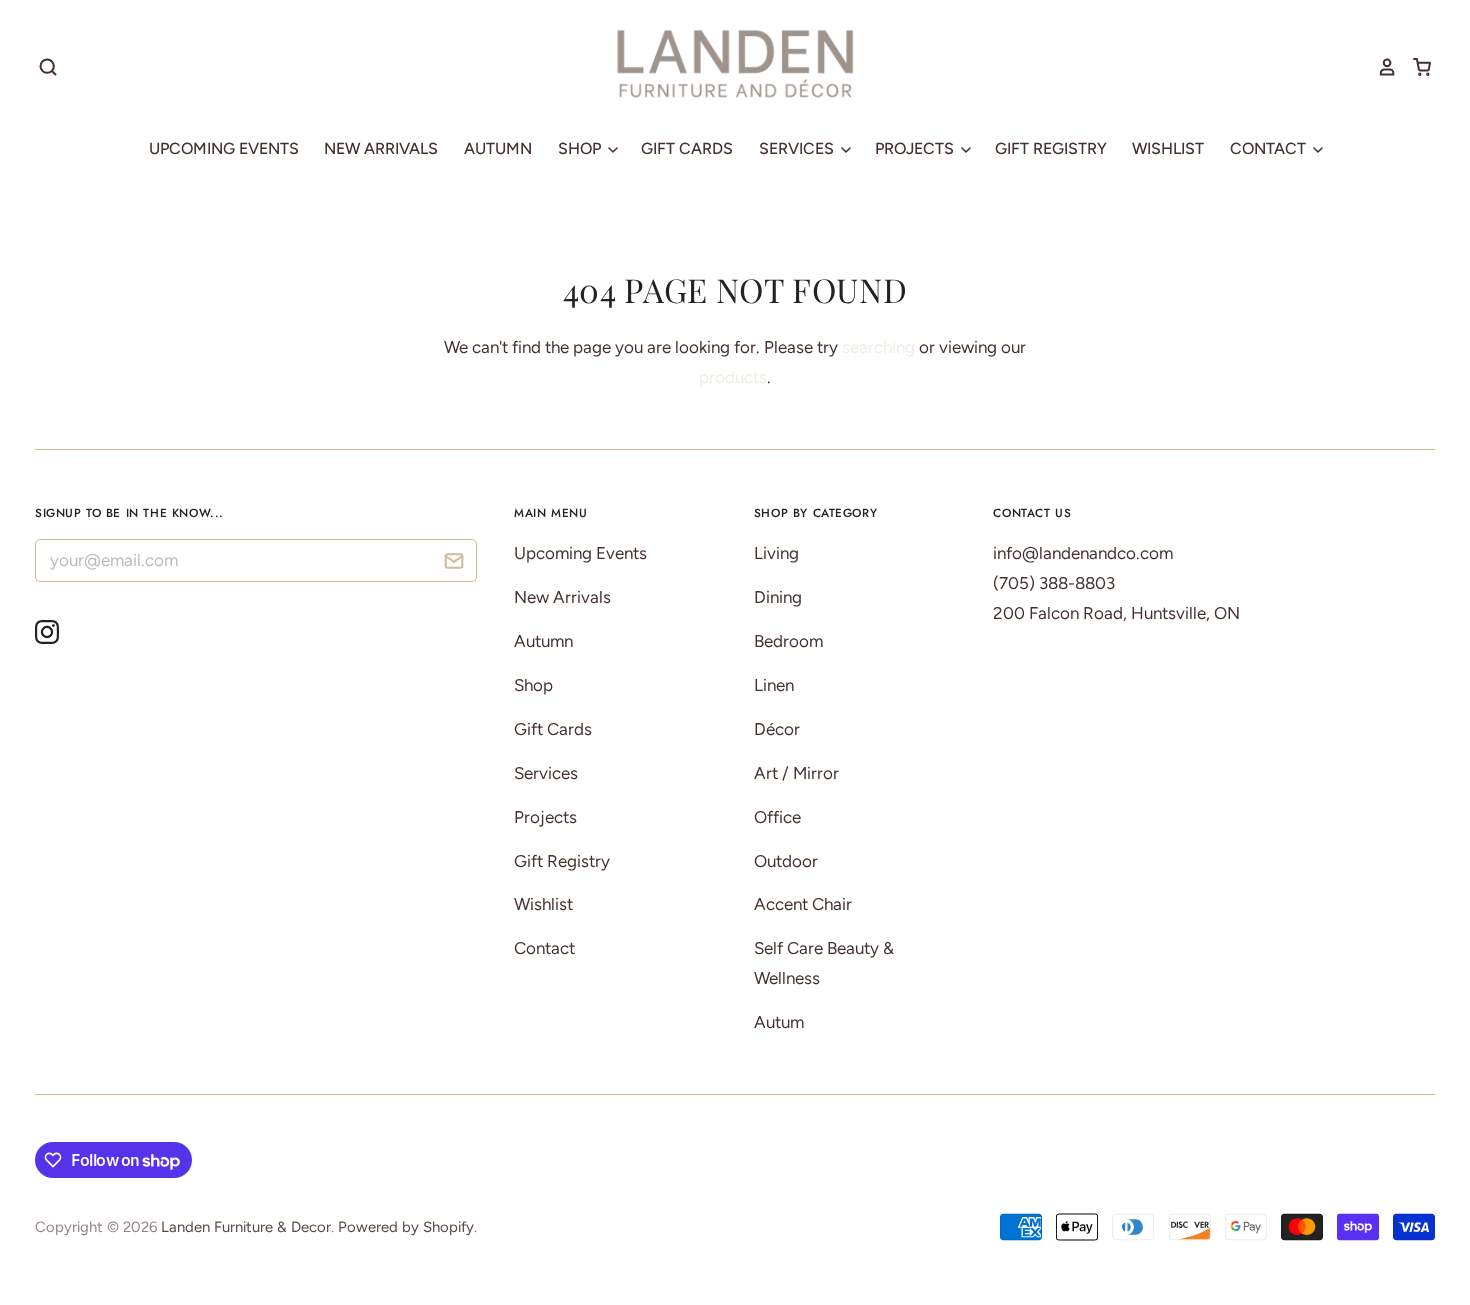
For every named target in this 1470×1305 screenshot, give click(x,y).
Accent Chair (803, 904)
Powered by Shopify (406, 1227)
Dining (778, 597)
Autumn (498, 148)
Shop (581, 148)
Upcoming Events (224, 148)
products (733, 377)
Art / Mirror (796, 773)
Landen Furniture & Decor (246, 1227)
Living (776, 553)
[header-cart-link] (1414, 67)
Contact (1270, 148)
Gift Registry (1051, 148)
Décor (777, 729)
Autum (779, 1022)
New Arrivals (381, 148)
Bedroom (788, 641)
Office (777, 817)
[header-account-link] (1380, 67)
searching (878, 347)
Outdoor (786, 861)
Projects (916, 148)
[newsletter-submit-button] (454, 563)
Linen (774, 685)
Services (798, 148)
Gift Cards (687, 148)
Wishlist (1168, 148)
